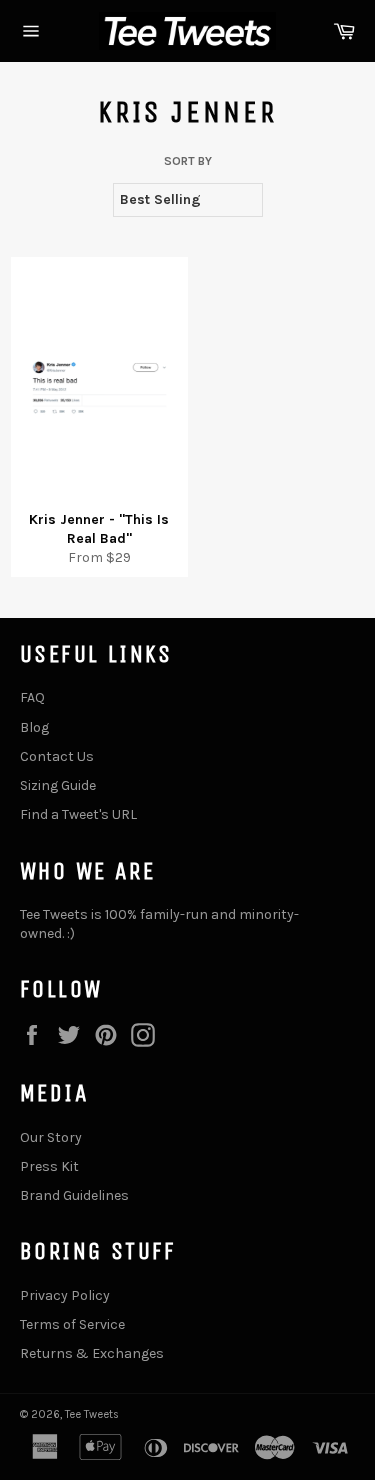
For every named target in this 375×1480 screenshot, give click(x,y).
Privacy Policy (65, 1295)
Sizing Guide (58, 785)
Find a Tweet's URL (78, 814)
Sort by (188, 161)
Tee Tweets (92, 1414)
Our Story (51, 1137)
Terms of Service (72, 1324)
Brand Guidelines (74, 1195)
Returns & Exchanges (92, 1353)
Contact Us (57, 756)
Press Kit (49, 1166)
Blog (34, 727)
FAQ (32, 697)
